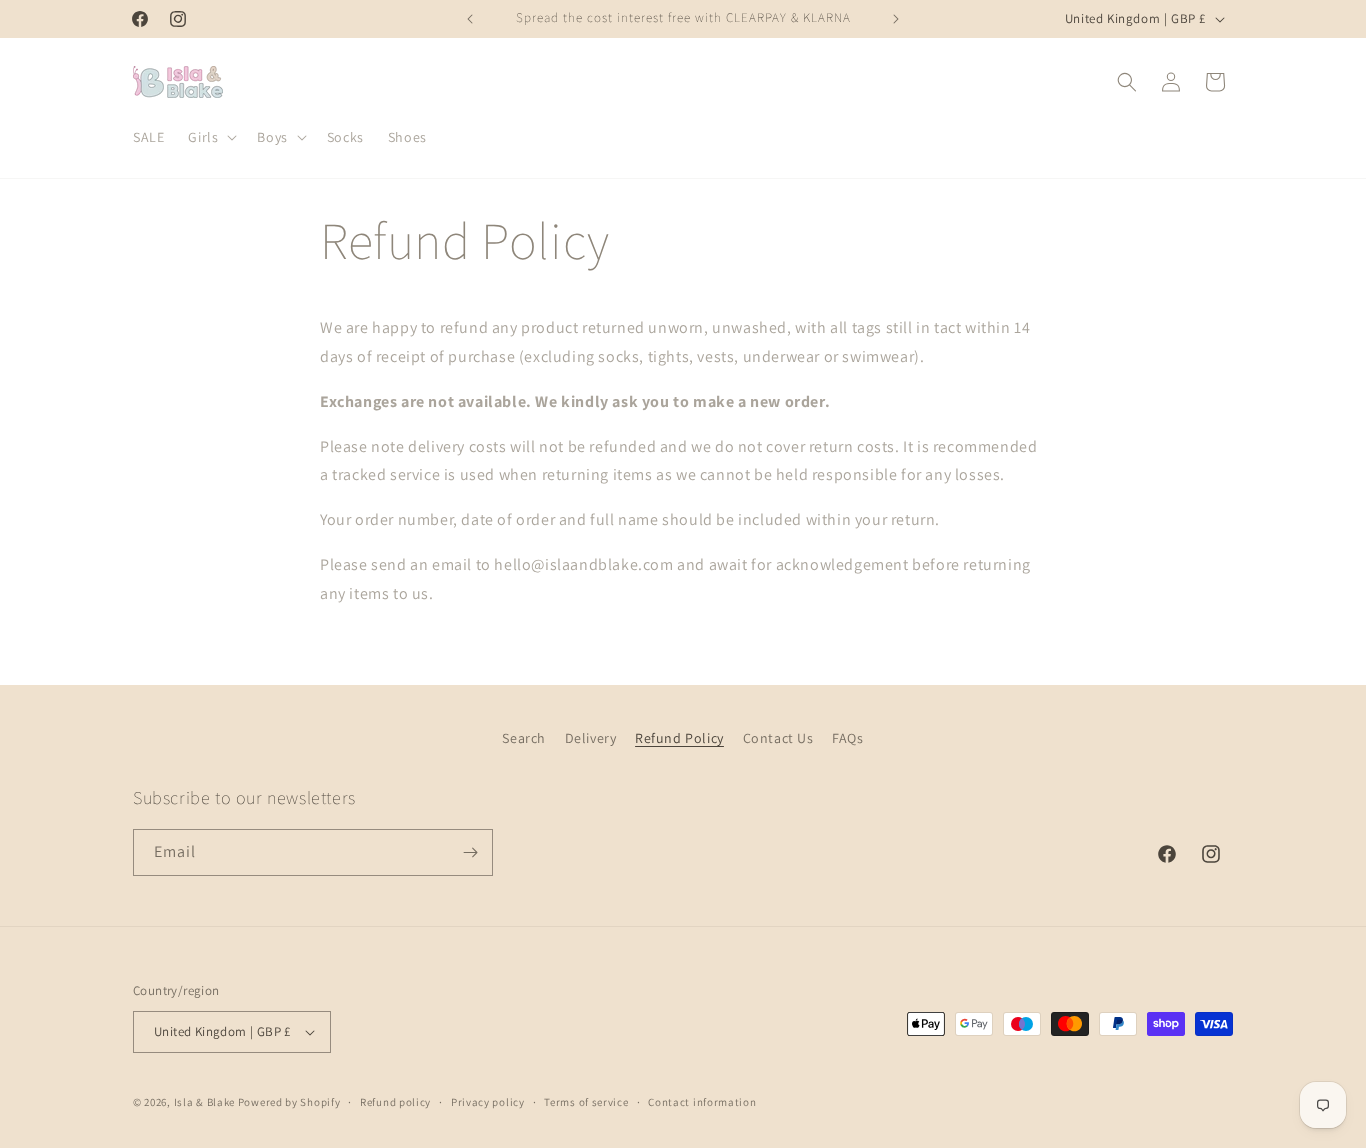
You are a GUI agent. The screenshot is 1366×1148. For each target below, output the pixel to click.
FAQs (847, 738)
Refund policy (395, 1102)
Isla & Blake (204, 1102)
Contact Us (778, 738)
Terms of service (586, 1102)
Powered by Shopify (289, 1102)
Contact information (702, 1102)
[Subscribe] (470, 852)
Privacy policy (488, 1102)
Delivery (591, 738)
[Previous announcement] (470, 19)
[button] (210, 137)
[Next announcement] (896, 19)
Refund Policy (679, 738)
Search (524, 738)
